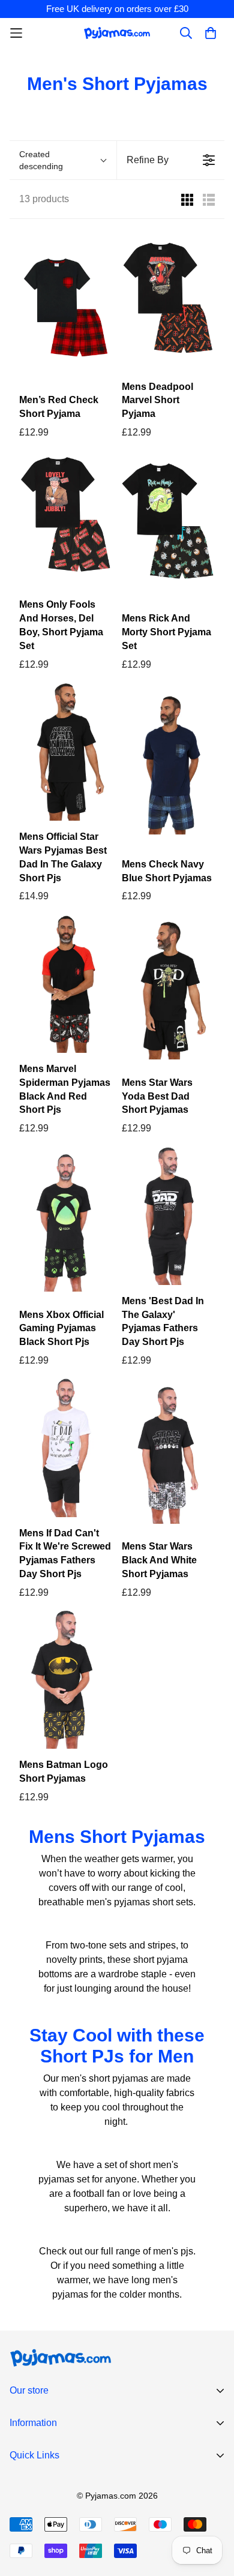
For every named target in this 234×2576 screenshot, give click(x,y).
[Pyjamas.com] (117, 33)
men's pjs (173, 2251)
